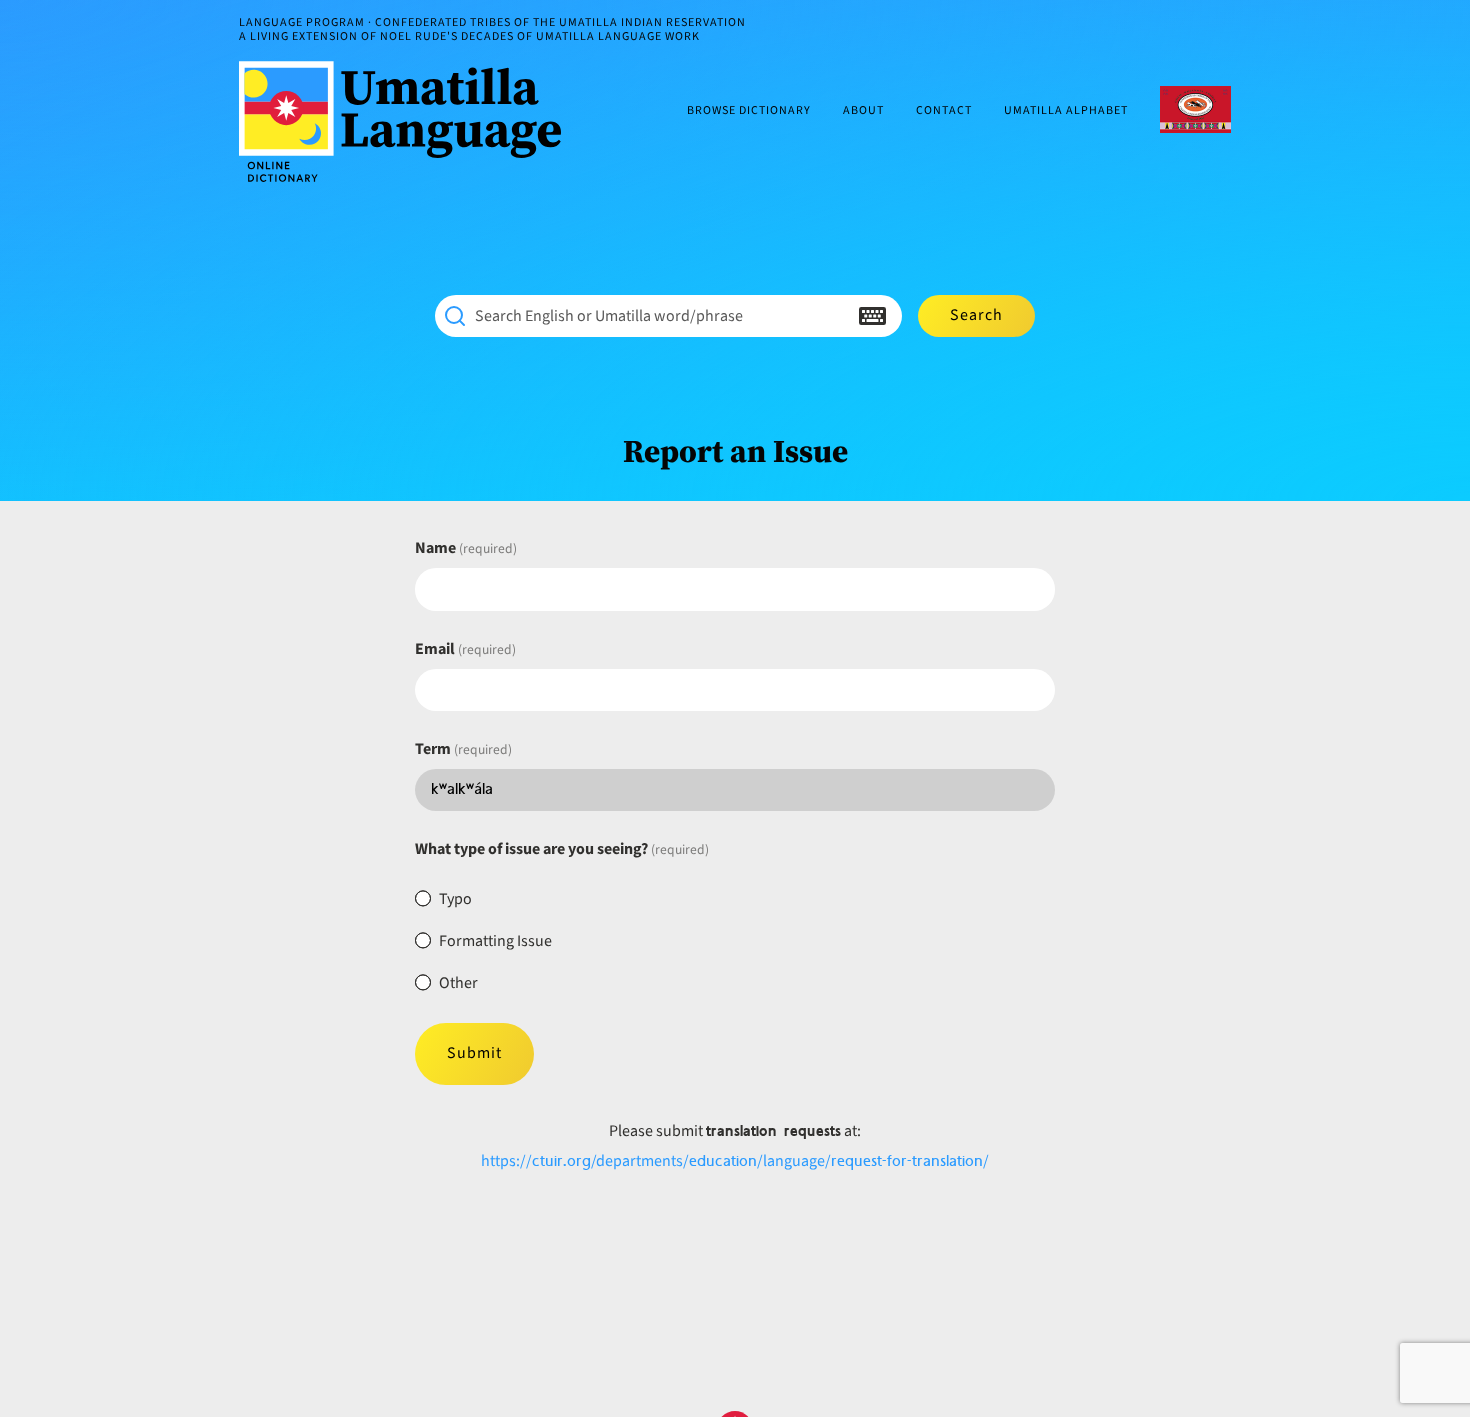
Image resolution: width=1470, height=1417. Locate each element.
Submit (474, 1053)
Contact (944, 111)
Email (465, 649)
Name (466, 548)
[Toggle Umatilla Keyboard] (872, 316)
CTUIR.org (1195, 109)
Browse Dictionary (749, 111)
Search (976, 315)
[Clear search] (833, 316)
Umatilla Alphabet (1066, 111)
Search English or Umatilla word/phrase (609, 316)
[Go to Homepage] (408, 121)
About (863, 111)
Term (463, 749)
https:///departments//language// (735, 1161)
